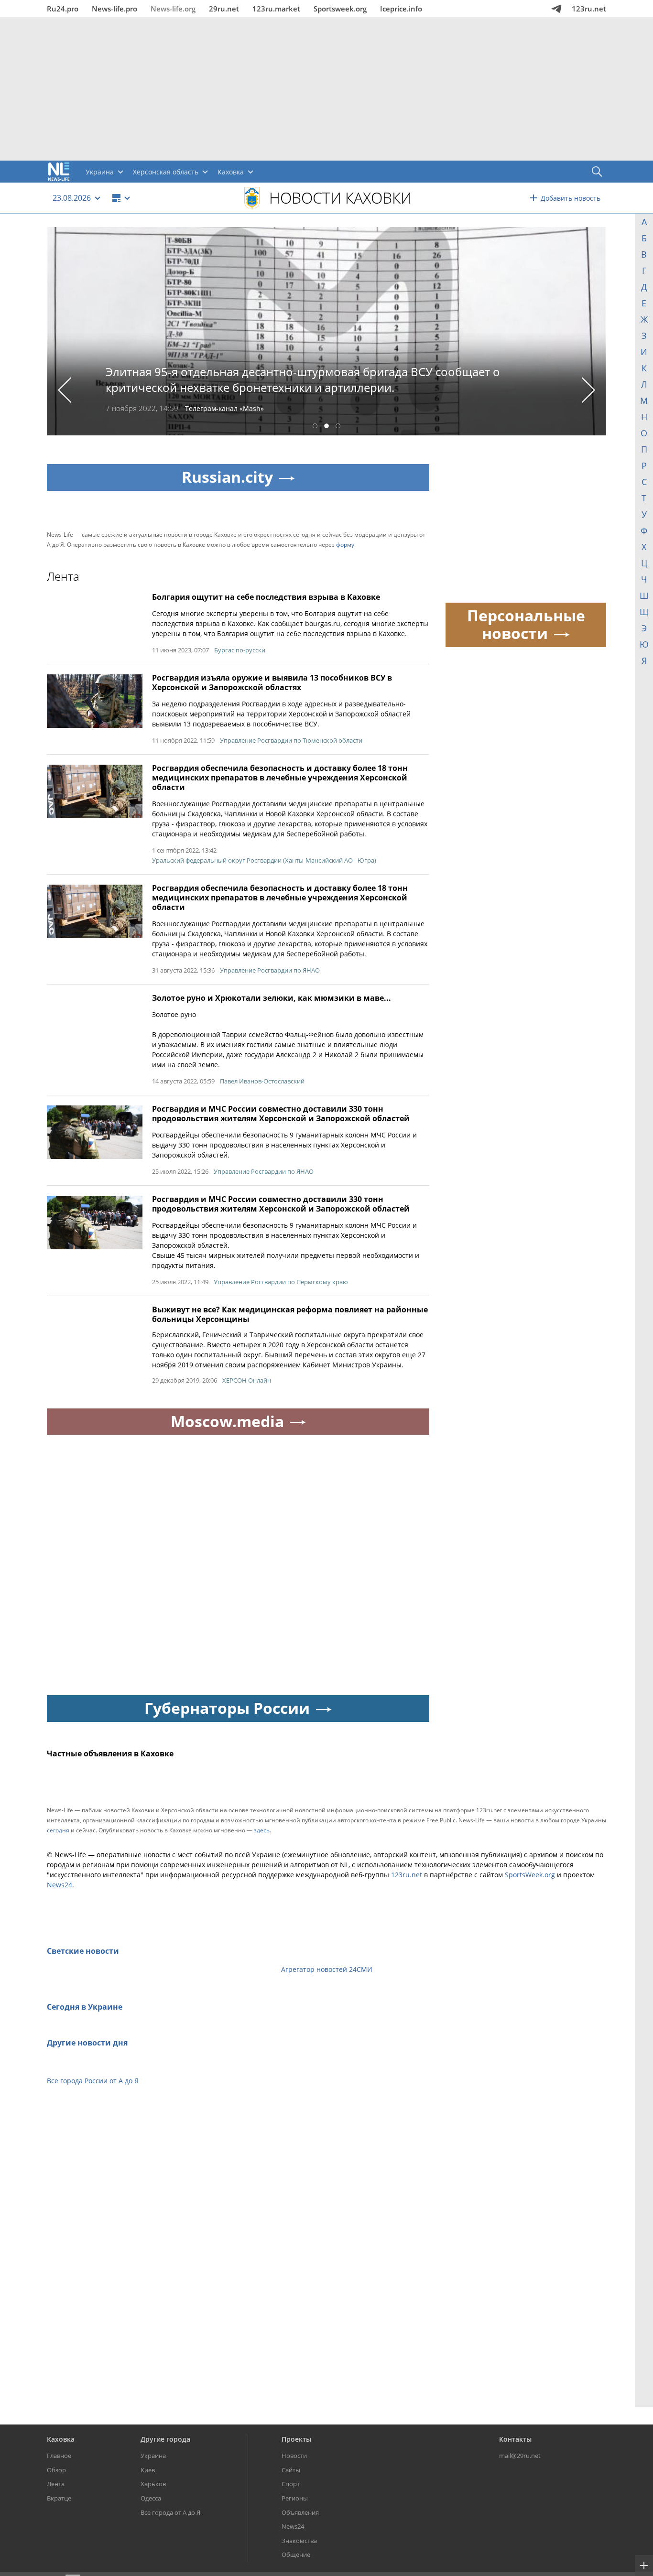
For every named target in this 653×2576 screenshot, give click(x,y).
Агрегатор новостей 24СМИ (327, 1969)
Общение (296, 2554)
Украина (153, 2456)
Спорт (291, 2484)
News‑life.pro (114, 9)
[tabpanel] (326, 331)
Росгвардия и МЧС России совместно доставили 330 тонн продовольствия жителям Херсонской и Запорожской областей (281, 1114)
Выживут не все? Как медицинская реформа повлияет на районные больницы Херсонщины (290, 1314)
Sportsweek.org (340, 9)
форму (345, 545)
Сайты (291, 2470)
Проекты (296, 2439)
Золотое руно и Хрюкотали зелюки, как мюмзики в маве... (272, 998)
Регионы (295, 2498)
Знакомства (299, 2541)
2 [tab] (326, 427)
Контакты (515, 2439)
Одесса (151, 2498)
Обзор (56, 2470)
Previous (65, 390)
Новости (294, 2456)
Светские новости (83, 1951)
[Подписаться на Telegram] (556, 9)
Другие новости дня (87, 2043)
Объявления (300, 2512)
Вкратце (59, 2498)
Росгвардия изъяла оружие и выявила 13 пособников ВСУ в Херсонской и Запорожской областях (272, 682)
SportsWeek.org (530, 1875)
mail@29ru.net (520, 2456)
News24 (60, 1885)
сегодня (58, 1830)
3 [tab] (338, 427)
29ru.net (224, 9)
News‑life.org (173, 9)
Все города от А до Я (170, 2512)
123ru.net (589, 9)
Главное (59, 2456)
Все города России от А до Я (93, 2081)
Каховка (61, 2439)
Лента (56, 2484)
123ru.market (276, 9)
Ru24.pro (63, 9)
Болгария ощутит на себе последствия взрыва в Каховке (266, 597)
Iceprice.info (401, 9)
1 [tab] (315, 427)
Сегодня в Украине (85, 2007)
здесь (262, 1830)
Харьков (153, 2484)
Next (589, 390)
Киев (148, 2470)
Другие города (165, 2439)
